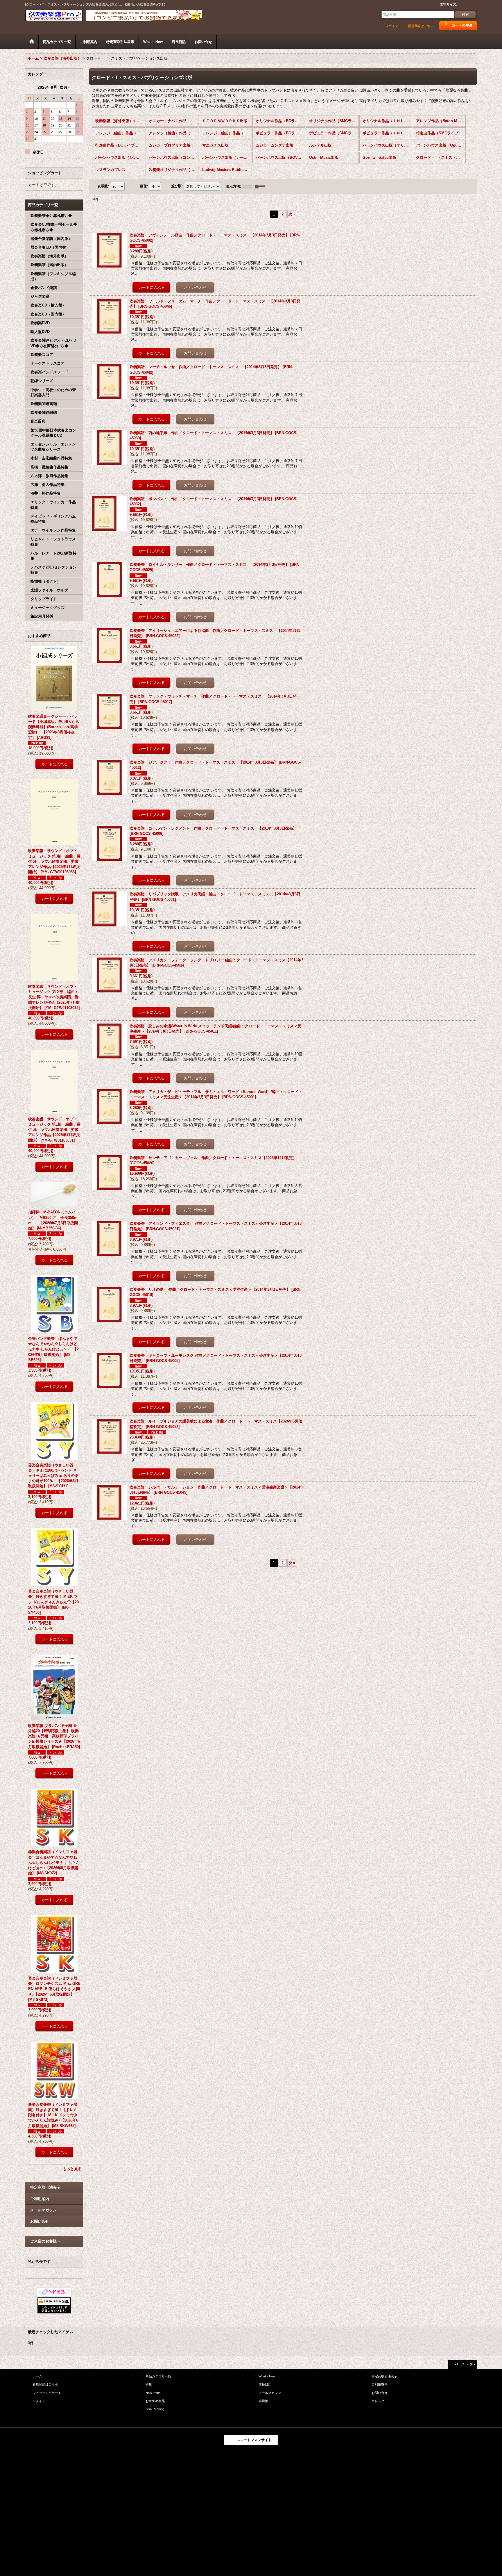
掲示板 (263, 2401)
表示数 (103, 186)
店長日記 (265, 2384)
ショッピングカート (47, 2393)
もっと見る (72, 2169)
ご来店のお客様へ (45, 2241)
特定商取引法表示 (45, 2187)
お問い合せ (40, 2221)
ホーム (37, 2376)
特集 (149, 2384)
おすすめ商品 (155, 2401)
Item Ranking (155, 2409)
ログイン (392, 26)
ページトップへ (465, 2364)
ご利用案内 (40, 2199)
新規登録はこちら (421, 26)
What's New (267, 2376)
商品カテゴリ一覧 (158, 2376)
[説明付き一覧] (261, 186)
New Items (153, 2393)
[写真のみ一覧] (248, 186)
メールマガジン (43, 2210)
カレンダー (380, 2401)
